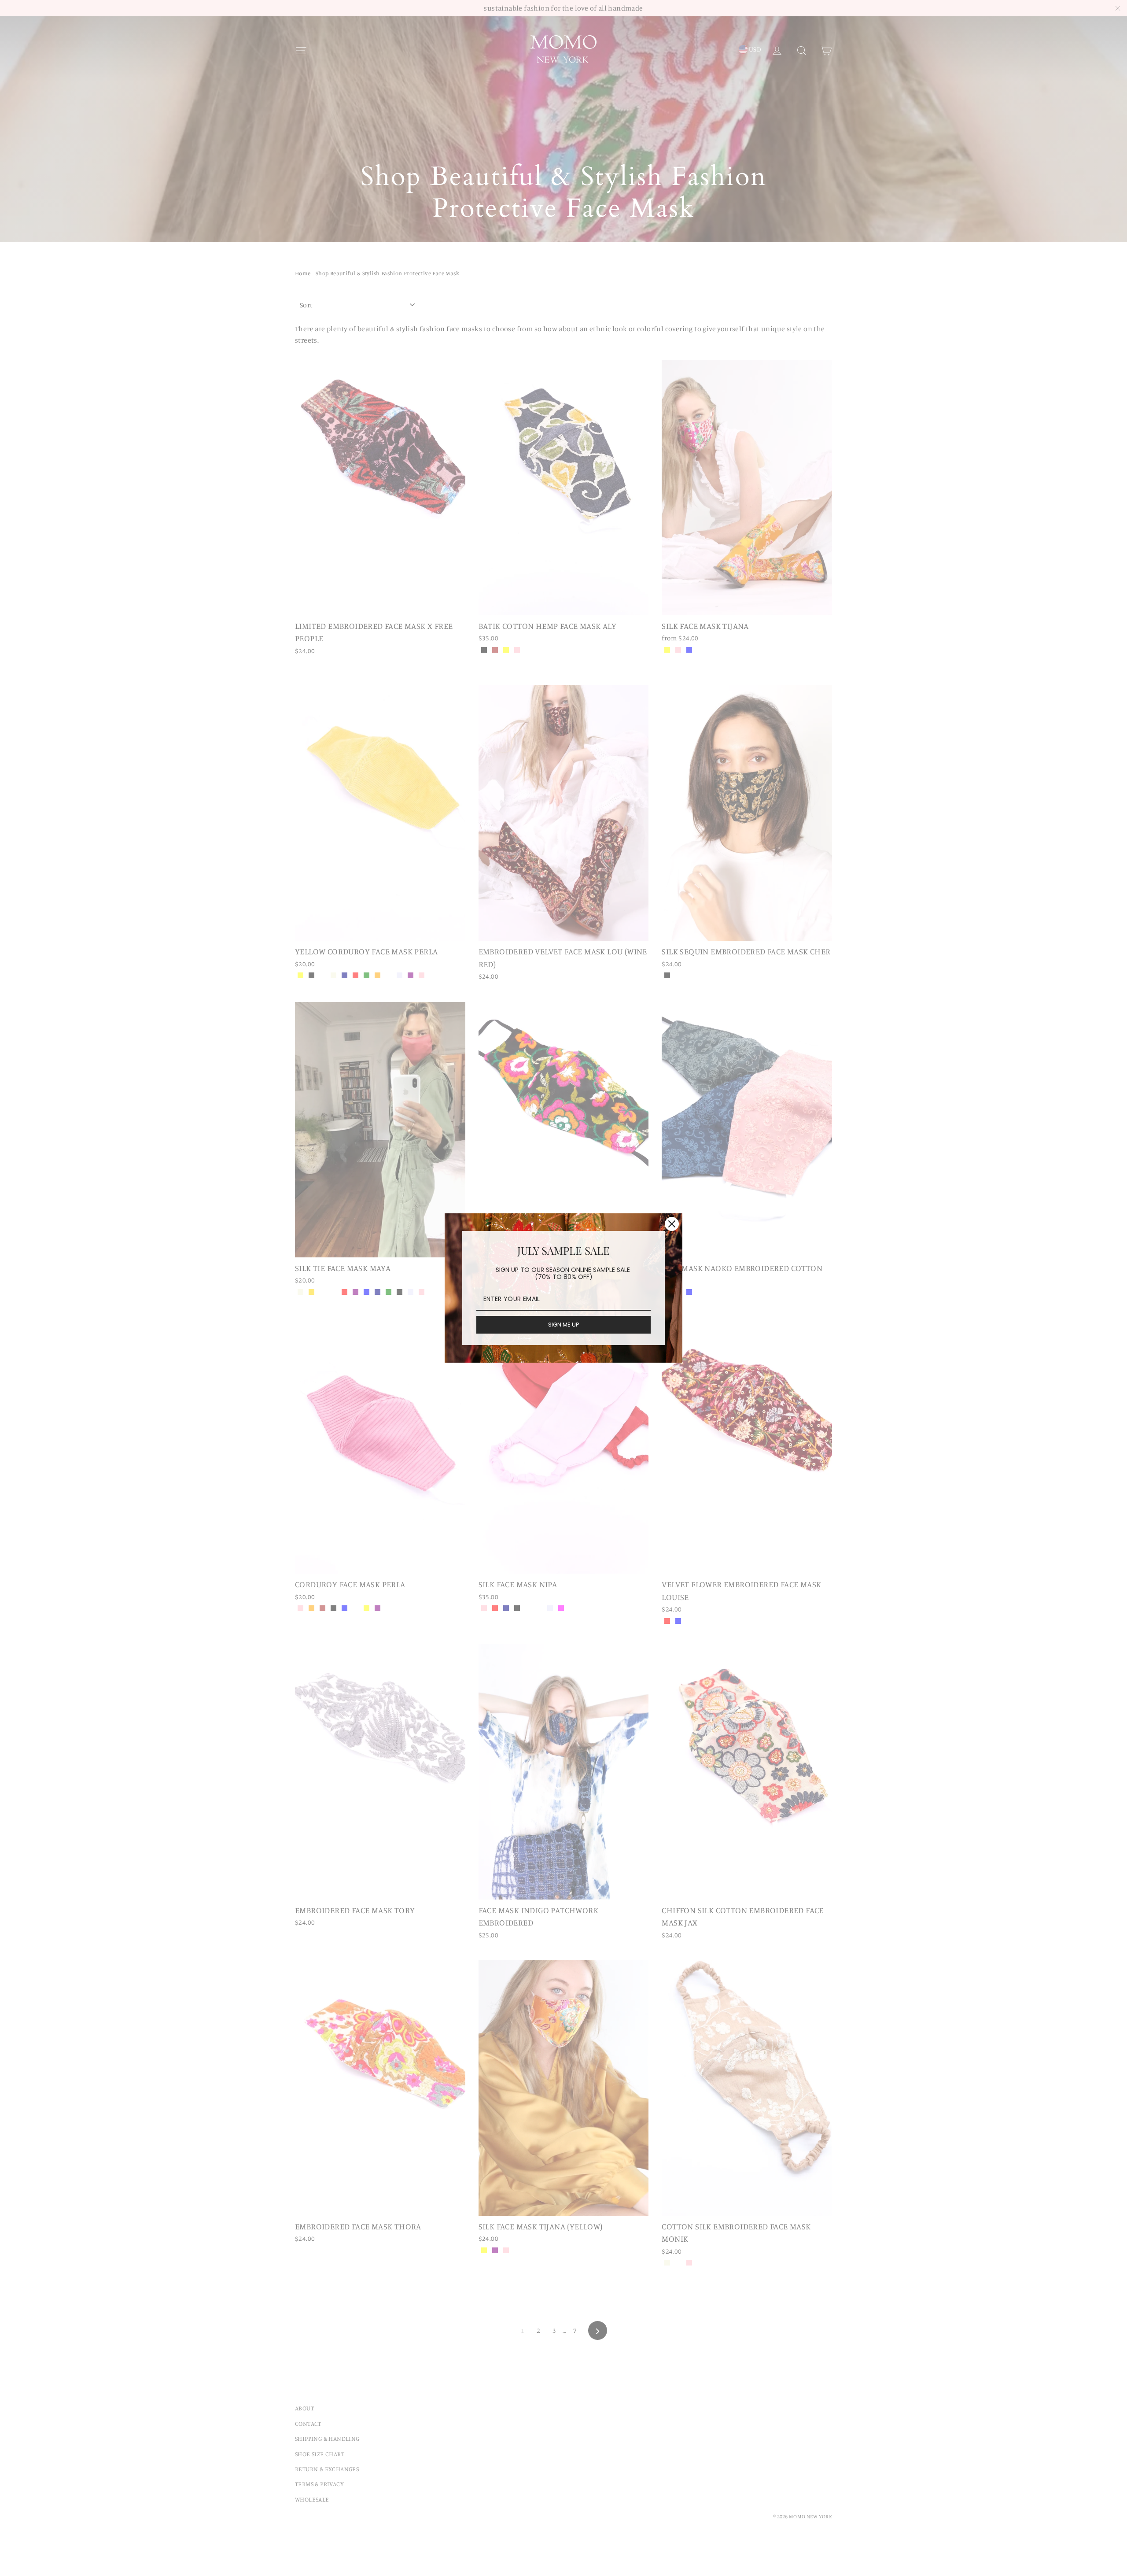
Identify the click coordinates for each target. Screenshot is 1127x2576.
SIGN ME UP (564, 1325)
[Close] (672, 1224)
